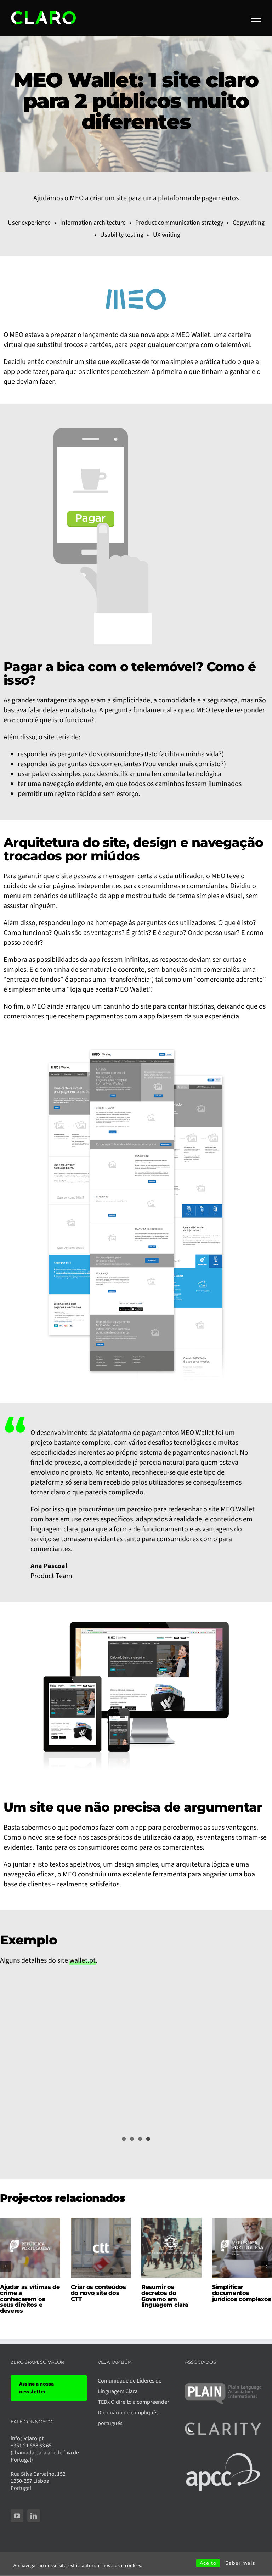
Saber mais (240, 2563)
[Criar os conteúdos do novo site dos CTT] (101, 2223)
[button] (5, 2266)
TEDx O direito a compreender (134, 2402)
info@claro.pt (27, 2438)
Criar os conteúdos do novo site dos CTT (98, 2293)
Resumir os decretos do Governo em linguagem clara (165, 2296)
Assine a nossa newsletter (36, 2388)
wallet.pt (83, 1960)
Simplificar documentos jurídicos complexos (242, 2293)
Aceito (208, 2563)
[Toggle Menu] (256, 19)
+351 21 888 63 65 (31, 2446)
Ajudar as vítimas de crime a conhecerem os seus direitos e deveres (30, 2299)
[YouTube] (17, 2516)
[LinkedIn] (34, 2516)
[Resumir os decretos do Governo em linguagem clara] (171, 2223)
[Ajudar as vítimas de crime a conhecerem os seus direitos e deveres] (30, 2223)
